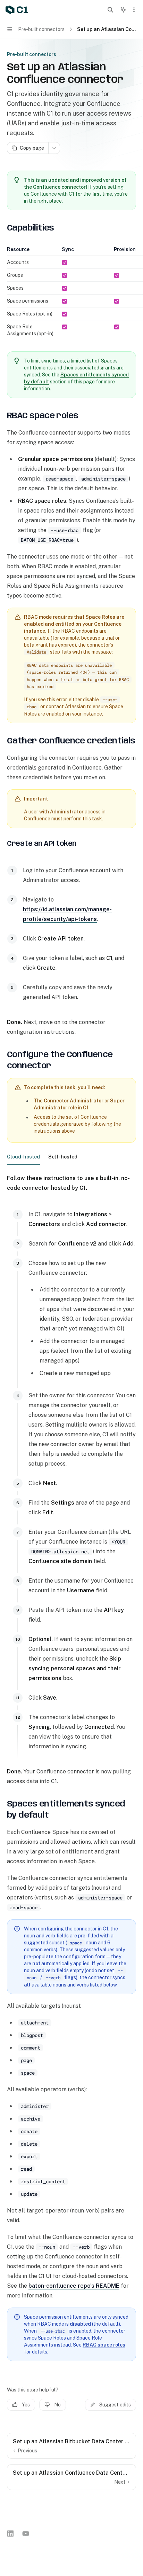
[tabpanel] (71, 1480)
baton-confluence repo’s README (74, 2286)
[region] (71, 293)
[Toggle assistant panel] (123, 10)
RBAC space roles (104, 2345)
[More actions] (134, 10)
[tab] (23, 1156)
